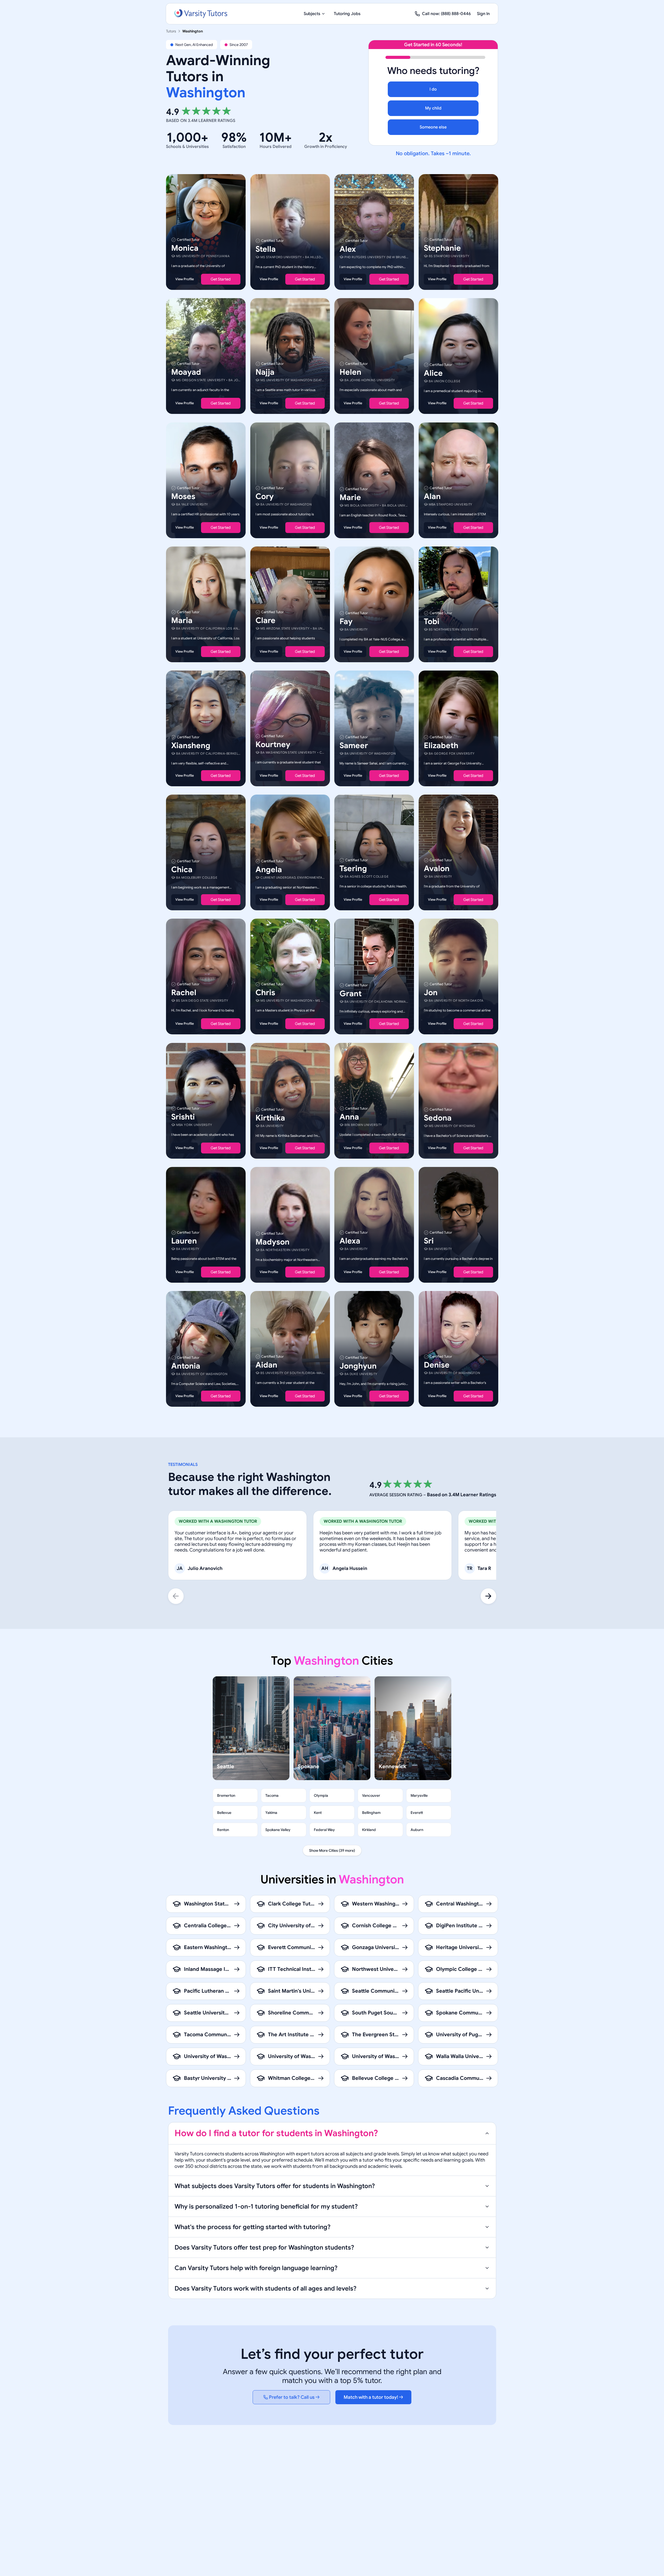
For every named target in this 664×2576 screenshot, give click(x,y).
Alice (433, 373)
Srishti (183, 1117)
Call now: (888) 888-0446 (446, 14)
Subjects (312, 14)
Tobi (432, 621)
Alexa (350, 1241)
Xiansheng (191, 746)
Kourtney (273, 744)
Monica (185, 248)
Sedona (438, 1118)
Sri (429, 1241)
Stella (266, 249)
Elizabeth (441, 746)
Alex (348, 249)
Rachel (184, 993)
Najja (265, 372)
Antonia (186, 1366)
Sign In (483, 14)
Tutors (171, 31)
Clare (265, 620)
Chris (265, 993)
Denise (437, 1365)
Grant (351, 994)
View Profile (185, 279)
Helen (350, 372)
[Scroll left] (176, 1596)
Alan (432, 496)
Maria (182, 620)
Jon (431, 993)
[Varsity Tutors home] (201, 14)
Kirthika (270, 1118)
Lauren (184, 1241)
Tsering (353, 869)
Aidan (266, 1365)
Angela (269, 870)
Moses (183, 496)
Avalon (437, 869)
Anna (349, 1117)
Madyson (272, 1242)
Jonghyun (358, 1366)
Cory (265, 496)
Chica (182, 870)
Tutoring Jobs (347, 14)
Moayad (186, 372)
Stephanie (442, 248)
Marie (350, 497)
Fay (346, 621)
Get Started (221, 279)
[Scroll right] (488, 1596)
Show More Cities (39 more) (332, 1850)
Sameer (354, 746)
